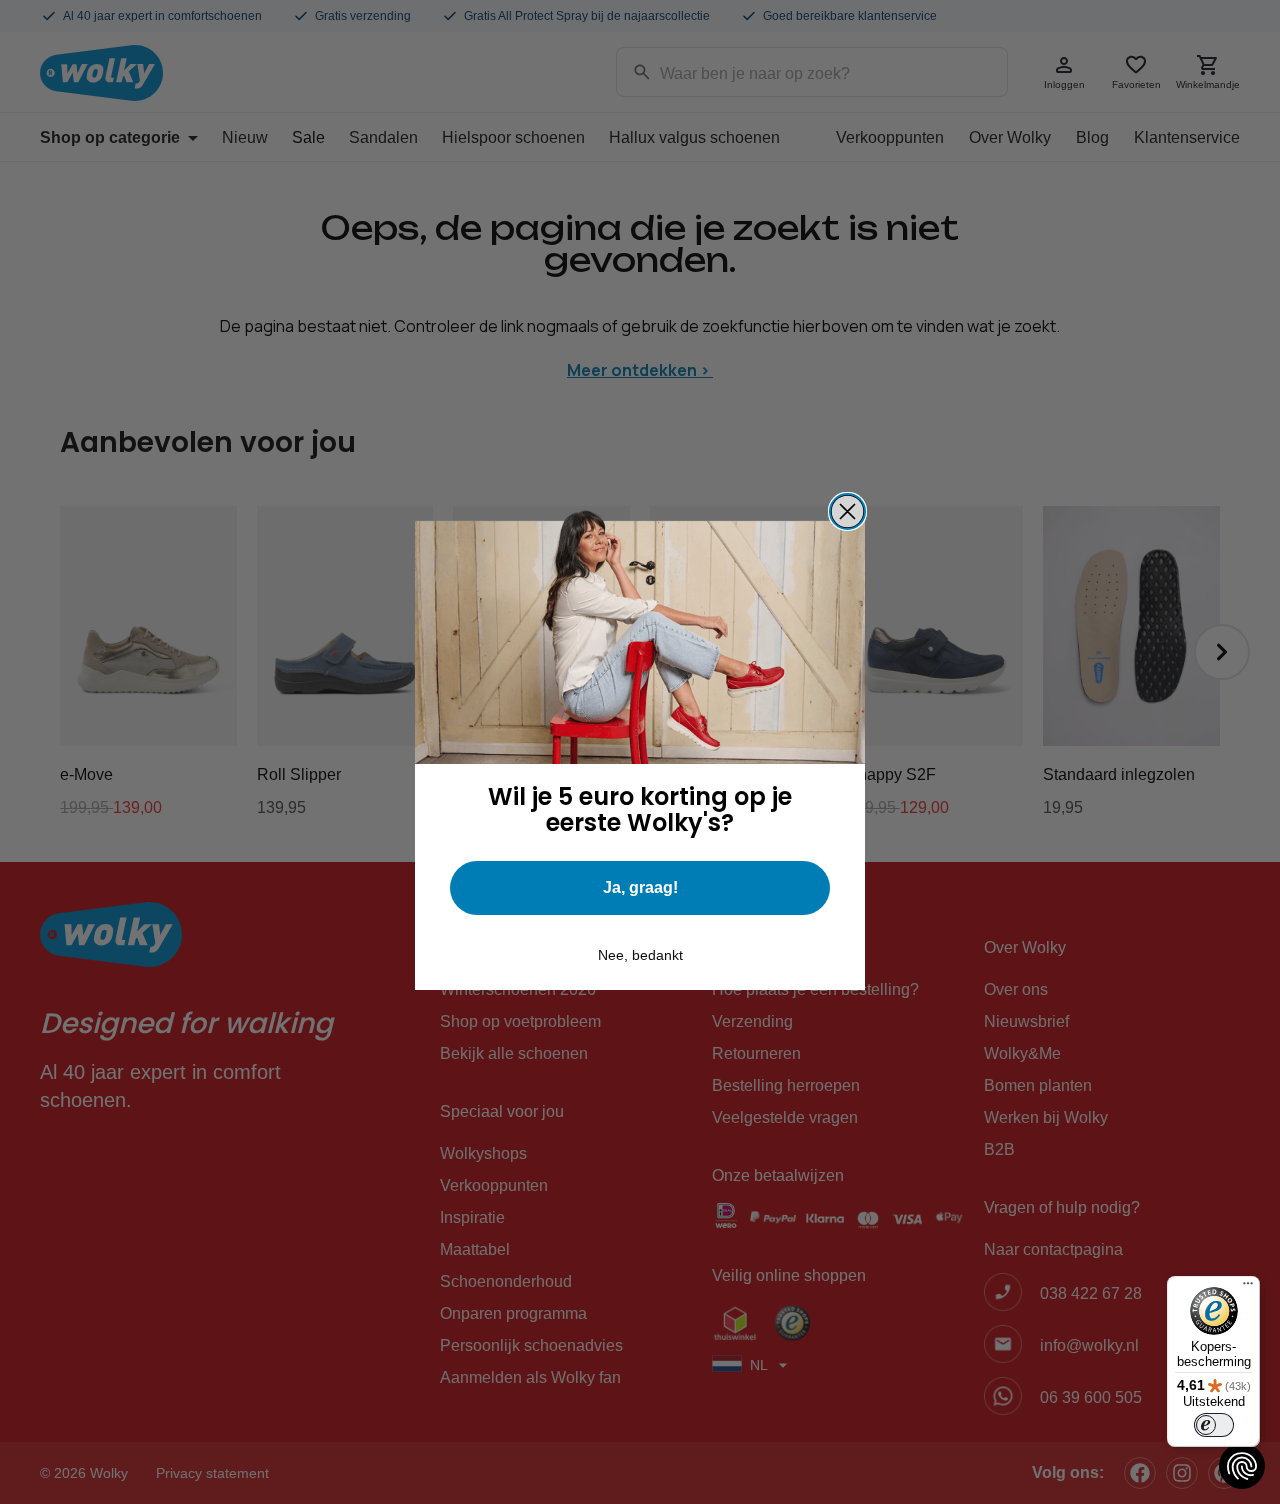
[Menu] (1248, 1288)
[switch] (1214, 1425)
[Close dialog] (847, 511)
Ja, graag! (640, 887)
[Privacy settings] (1242, 1466)
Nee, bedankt (640, 955)
